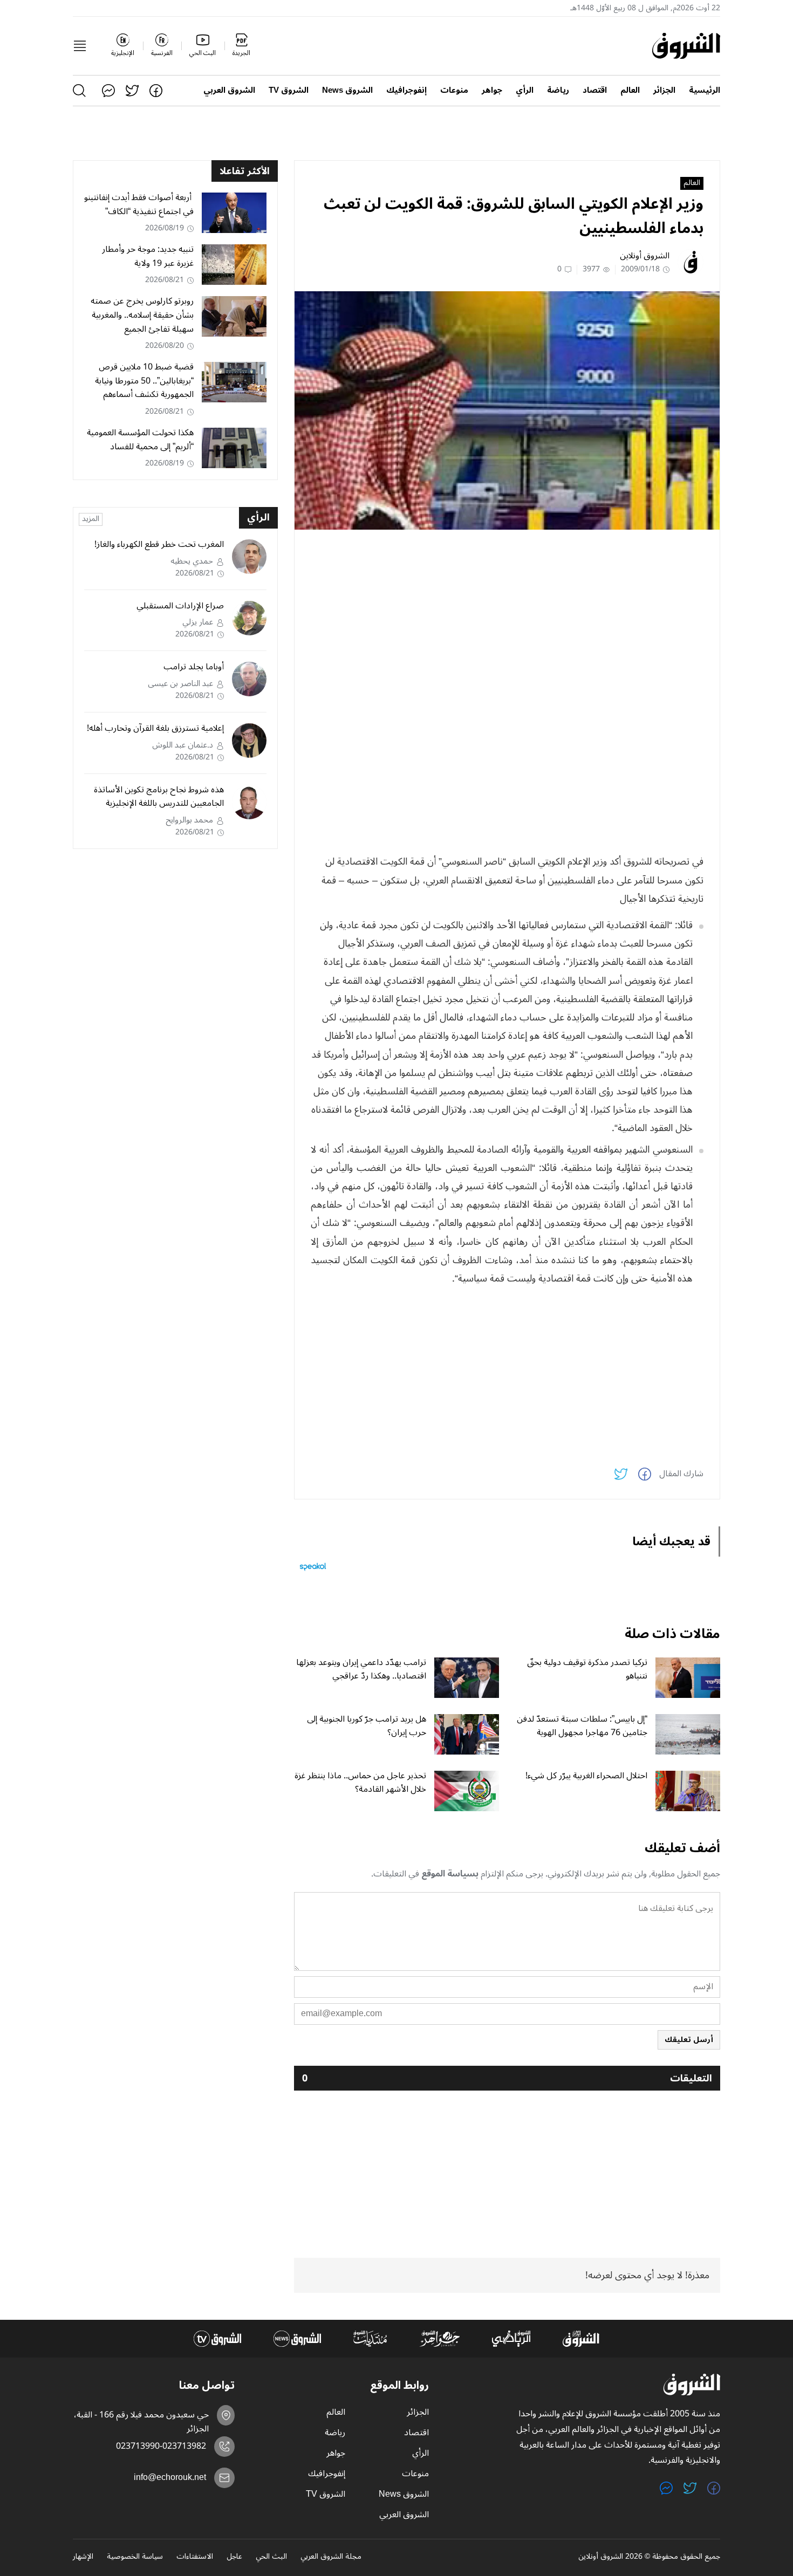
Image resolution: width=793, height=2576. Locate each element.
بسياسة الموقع (450, 1874)
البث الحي (271, 2557)
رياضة (558, 90)
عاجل (234, 2557)
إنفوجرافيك (406, 90)
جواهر (492, 90)
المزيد (91, 519)
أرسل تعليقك (689, 2040)
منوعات (454, 90)
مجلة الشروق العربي (331, 2557)
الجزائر (664, 90)
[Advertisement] (507, 613)
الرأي (525, 90)
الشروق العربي (229, 90)
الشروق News (347, 90)
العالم (630, 90)
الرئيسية (705, 90)
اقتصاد (595, 90)
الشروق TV (289, 90)
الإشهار (83, 2557)
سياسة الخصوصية (135, 2557)
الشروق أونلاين (645, 256)
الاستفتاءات (195, 2557)
